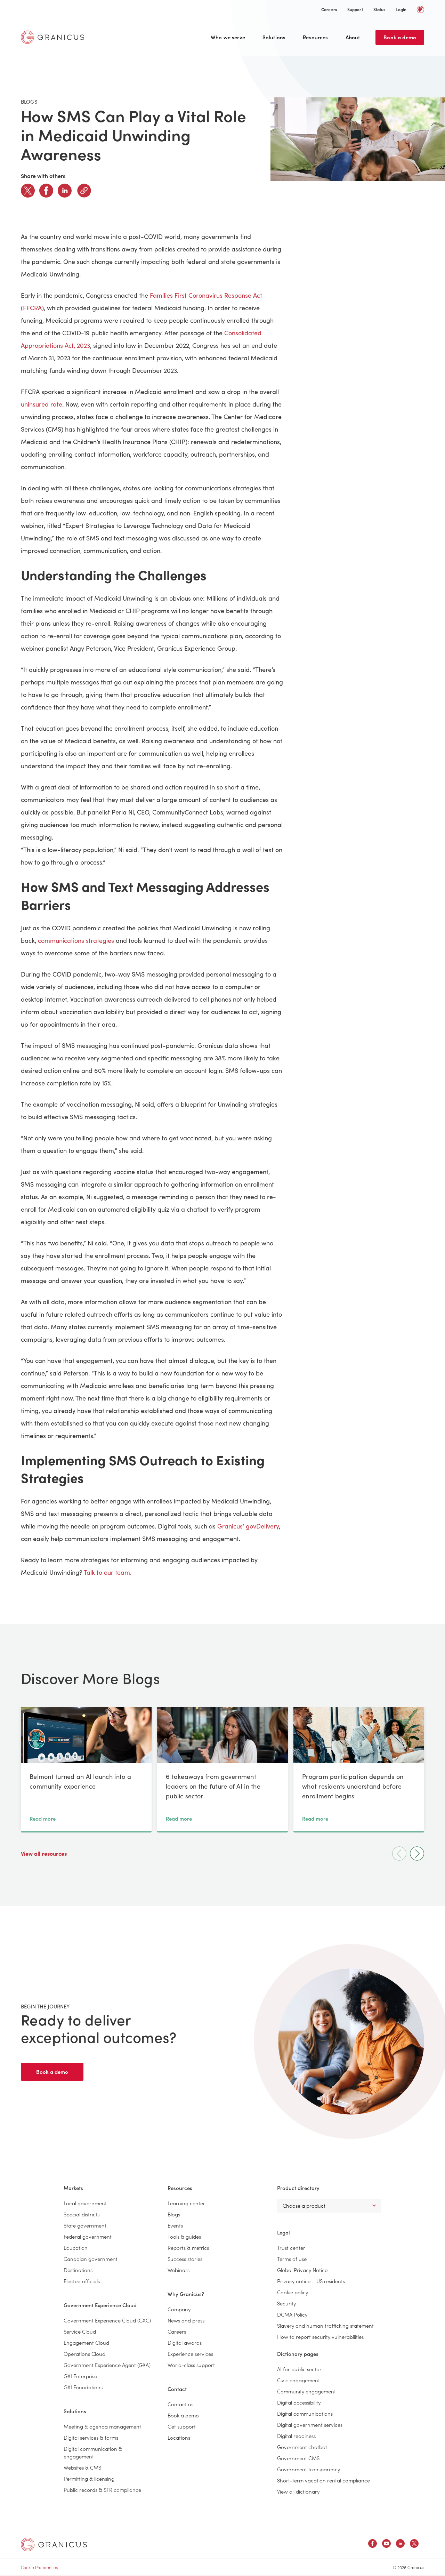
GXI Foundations (83, 2387)
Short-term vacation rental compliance (323, 2480)
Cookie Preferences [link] (39, 2567)
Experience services (190, 2354)
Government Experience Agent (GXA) (107, 2365)
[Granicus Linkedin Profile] (400, 2545)
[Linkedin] (65, 191)
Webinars (179, 2270)
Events (175, 2225)
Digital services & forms (91, 2437)
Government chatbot (302, 2447)
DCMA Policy (292, 2314)
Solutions (274, 37)
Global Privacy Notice (302, 2270)
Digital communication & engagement (93, 2452)
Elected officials (82, 2281)
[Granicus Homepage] (54, 37)
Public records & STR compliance (102, 2490)
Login (401, 9)
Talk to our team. (108, 1572)
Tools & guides (184, 2236)
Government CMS (298, 2458)
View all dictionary (298, 2491)
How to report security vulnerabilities (320, 2337)
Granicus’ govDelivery (248, 1526)
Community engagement (306, 2391)
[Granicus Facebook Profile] (373, 2545)
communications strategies (76, 940)
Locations (179, 2437)
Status (379, 9)
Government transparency (309, 2469)
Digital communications (305, 2413)
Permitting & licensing (89, 2478)
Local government (85, 2203)
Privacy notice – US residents (311, 2281)
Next (417, 1853)
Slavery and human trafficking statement (325, 2325)
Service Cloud (80, 2331)
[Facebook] (46, 191)
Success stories (185, 2259)
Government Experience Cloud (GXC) (107, 2320)
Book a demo (400, 37)
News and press (186, 2320)
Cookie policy (293, 2292)
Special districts (82, 2214)
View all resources (44, 1853)
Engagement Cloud (86, 2342)
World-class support (191, 2365)
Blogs (174, 2214)
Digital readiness (296, 2436)
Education (76, 2248)
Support (355, 9)
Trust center (291, 2248)
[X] (28, 191)
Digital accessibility (299, 2402)
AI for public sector (299, 2369)
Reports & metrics (188, 2248)
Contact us (180, 2404)
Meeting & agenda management (102, 2426)
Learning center (186, 2203)
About (353, 37)
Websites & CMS (82, 2467)
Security (286, 2303)
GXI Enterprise (80, 2376)
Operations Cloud (84, 2354)
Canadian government (91, 2259)
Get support (182, 2426)
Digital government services (310, 2425)
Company (179, 2309)
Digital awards (185, 2342)
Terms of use (292, 2259)
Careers (329, 9)
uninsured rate (42, 404)
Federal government (88, 2236)
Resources (315, 37)
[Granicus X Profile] (414, 2545)
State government (85, 2225)
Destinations (78, 2270)
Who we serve (228, 37)
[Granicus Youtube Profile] (386, 2545)
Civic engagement (298, 2380)
